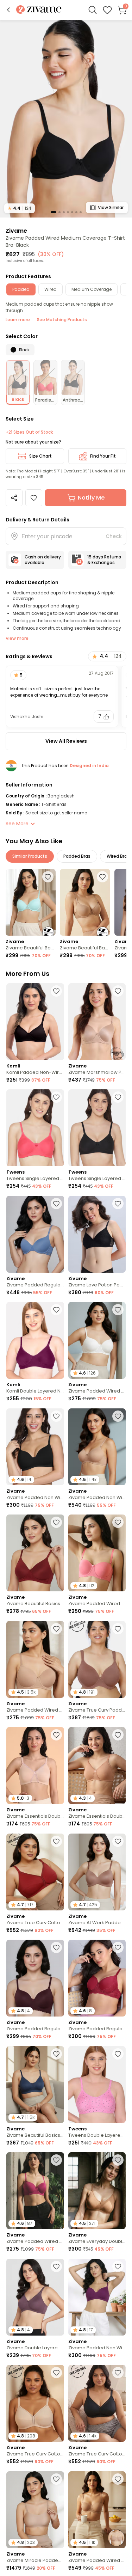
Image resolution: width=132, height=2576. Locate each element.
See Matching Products (62, 320)
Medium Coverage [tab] (92, 289)
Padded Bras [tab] (77, 856)
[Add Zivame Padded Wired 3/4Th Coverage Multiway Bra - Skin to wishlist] (118, 2479)
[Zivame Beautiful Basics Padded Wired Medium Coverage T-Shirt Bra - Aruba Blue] (31, 902)
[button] (8, 10)
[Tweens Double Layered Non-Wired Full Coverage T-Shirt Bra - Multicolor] (97, 2085)
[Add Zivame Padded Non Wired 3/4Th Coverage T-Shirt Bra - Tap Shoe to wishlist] (56, 1416)
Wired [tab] (51, 289)
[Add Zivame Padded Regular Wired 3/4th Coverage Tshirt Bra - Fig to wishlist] (56, 1947)
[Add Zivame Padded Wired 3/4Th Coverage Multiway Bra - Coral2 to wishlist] (118, 1522)
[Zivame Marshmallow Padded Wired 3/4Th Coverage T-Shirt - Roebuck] (97, 1022)
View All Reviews (66, 741)
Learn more (18, 320)
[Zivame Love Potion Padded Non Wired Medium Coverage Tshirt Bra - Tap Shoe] (97, 1234)
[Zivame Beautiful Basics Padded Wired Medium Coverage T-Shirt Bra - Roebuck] (85, 902)
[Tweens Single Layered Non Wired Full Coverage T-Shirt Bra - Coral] (35, 1128)
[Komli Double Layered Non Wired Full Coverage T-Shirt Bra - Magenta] (35, 1340)
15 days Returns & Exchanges (104, 560)
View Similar (111, 207)
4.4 (20, 208)
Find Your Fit (103, 456)
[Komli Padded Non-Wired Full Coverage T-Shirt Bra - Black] (35, 1022)
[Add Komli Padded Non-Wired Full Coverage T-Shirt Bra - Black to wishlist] (56, 991)
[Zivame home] (39, 10)
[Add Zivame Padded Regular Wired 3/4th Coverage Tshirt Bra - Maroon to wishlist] (118, 1947)
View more (17, 638)
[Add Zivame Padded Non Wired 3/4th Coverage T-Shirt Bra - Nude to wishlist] (118, 1416)
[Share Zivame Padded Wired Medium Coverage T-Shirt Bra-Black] (14, 498)
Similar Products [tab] (30, 856)
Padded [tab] (21, 289)
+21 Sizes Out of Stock (29, 432)
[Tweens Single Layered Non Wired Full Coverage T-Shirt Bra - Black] (97, 1128)
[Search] (93, 10)
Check (114, 536)
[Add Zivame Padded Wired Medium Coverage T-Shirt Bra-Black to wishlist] (34, 498)
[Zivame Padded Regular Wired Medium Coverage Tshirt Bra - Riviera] (35, 1234)
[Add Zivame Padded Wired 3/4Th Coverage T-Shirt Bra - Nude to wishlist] (56, 1629)
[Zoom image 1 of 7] (66, 118)
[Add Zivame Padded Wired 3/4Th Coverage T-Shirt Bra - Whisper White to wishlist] (118, 1310)
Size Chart (40, 456)
